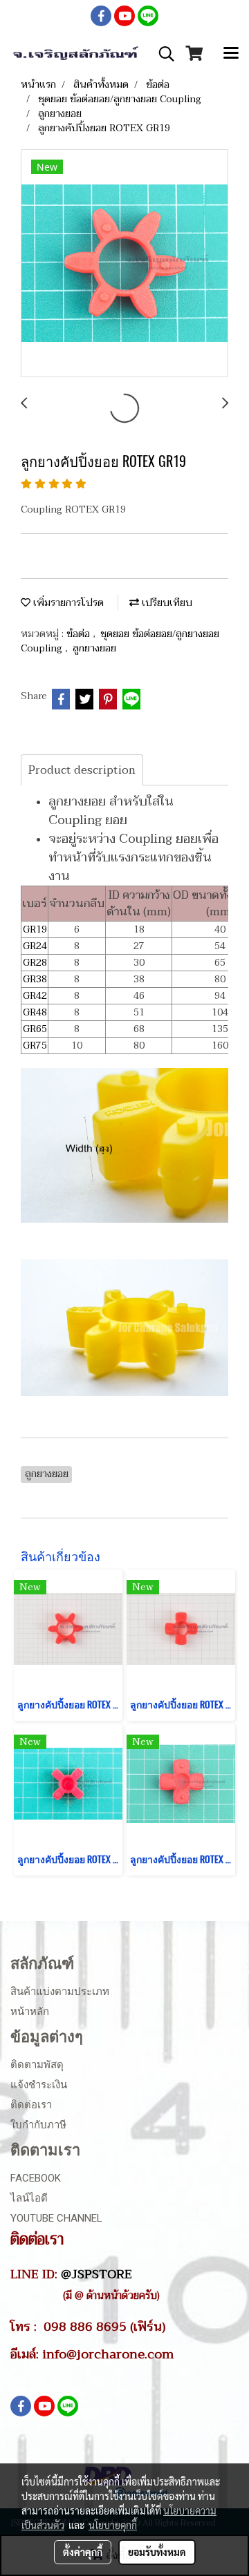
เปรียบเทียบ (166, 603)
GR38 (35, 979)
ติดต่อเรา (31, 2105)
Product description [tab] (82, 770)
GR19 (35, 929)
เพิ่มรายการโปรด (67, 603)
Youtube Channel (56, 2218)
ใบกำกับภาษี (38, 2125)
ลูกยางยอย (94, 648)
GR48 (35, 1012)
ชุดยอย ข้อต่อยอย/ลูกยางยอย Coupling (120, 641)
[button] (162, 54)
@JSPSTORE (96, 2274)
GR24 (35, 946)
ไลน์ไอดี (29, 2198)
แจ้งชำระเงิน (39, 2085)
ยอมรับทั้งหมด (157, 2552)
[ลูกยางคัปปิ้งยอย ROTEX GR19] (124, 264)
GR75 (35, 1046)
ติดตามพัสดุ (37, 2065)
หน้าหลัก (30, 2012)
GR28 (35, 963)
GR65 (35, 1029)
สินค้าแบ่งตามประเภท (60, 1992)
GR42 (35, 996)
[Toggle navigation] (231, 54)
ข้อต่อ (80, 634)
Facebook (36, 2178)
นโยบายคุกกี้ (113, 2525)
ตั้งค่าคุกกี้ (83, 2552)
